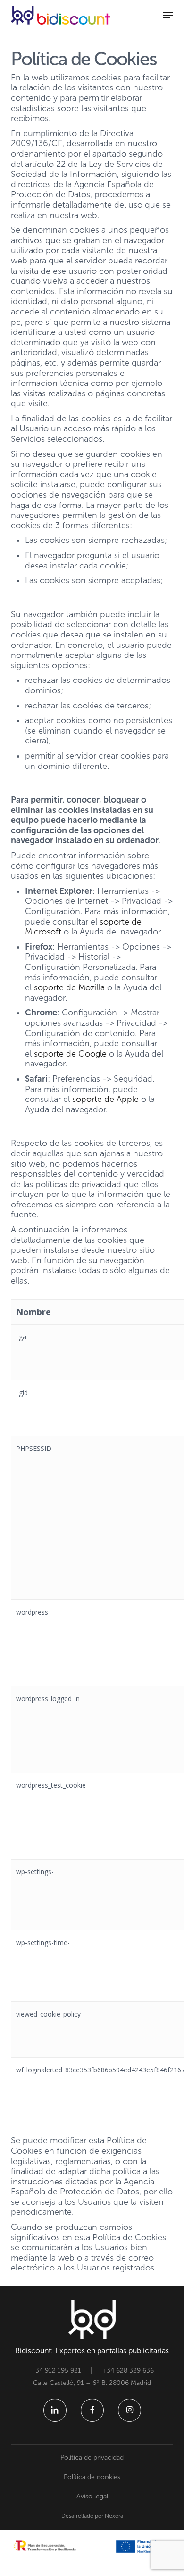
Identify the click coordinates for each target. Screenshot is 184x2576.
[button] (168, 15)
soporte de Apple (105, 1099)
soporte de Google (70, 1054)
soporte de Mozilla (69, 987)
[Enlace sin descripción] (60, 15)
